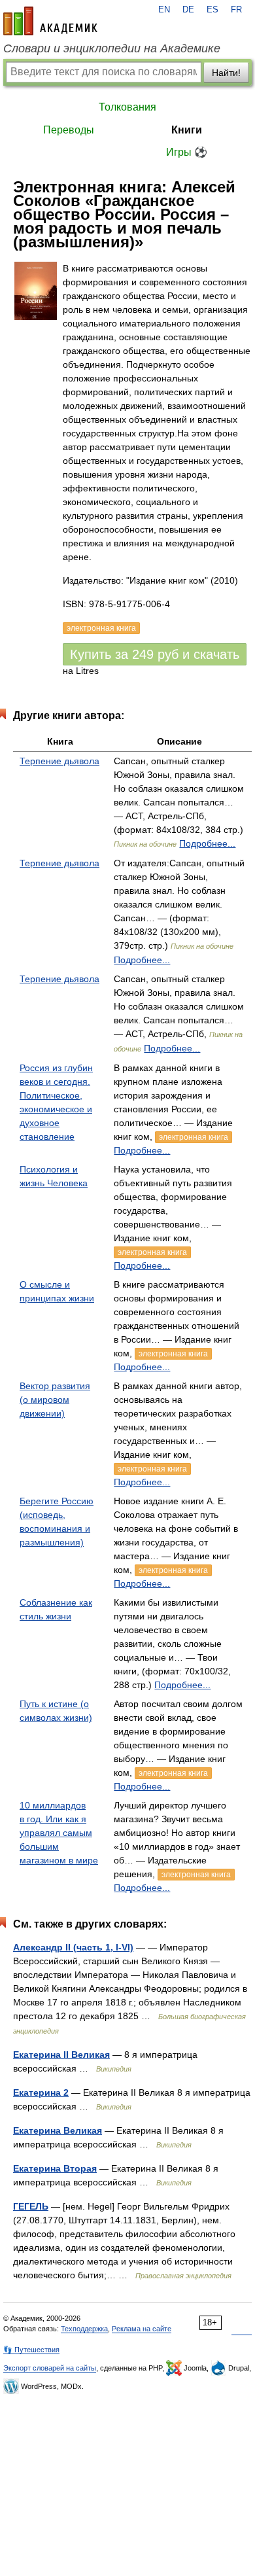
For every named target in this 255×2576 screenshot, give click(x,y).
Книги (187, 130)
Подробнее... (207, 843)
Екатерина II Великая (61, 2055)
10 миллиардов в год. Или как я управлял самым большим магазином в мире (59, 1833)
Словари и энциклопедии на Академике (112, 48)
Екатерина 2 (41, 2092)
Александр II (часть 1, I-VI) (73, 1947)
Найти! (226, 73)
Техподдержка (84, 2329)
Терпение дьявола (59, 761)
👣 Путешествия (31, 2350)
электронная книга (194, 1137)
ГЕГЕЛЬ (31, 2206)
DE (188, 10)
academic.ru (50, 21)
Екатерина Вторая (55, 2168)
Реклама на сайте (142, 2329)
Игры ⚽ (187, 152)
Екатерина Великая (58, 2130)
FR (236, 10)
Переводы (69, 130)
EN (164, 10)
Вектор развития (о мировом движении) (55, 1400)
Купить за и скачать (155, 654)
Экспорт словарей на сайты (50, 2368)
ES (212, 10)
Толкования (127, 107)
